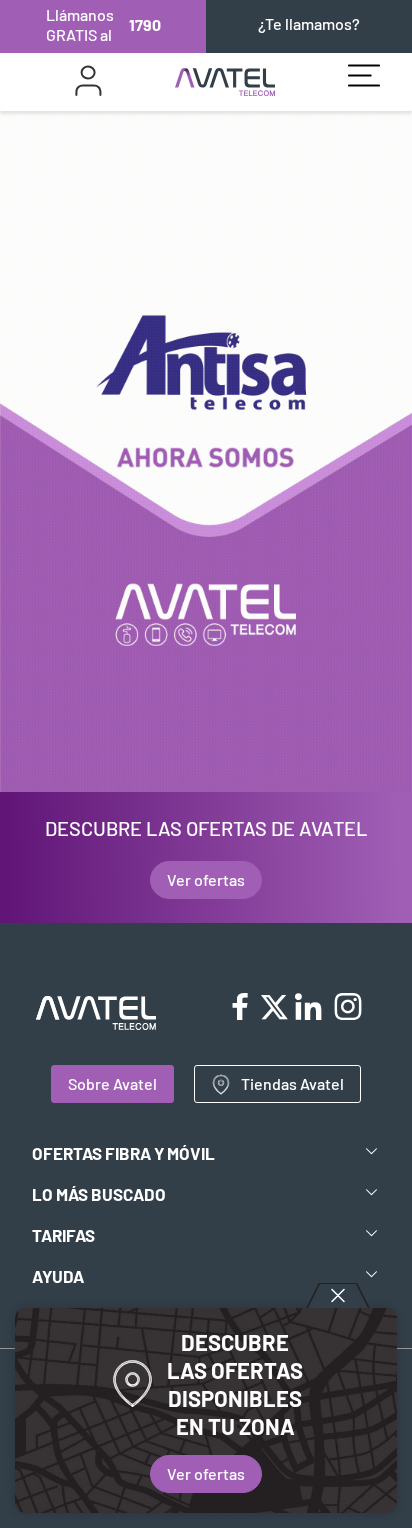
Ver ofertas (206, 1473)
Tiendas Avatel (292, 1083)
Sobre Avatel (112, 1083)
